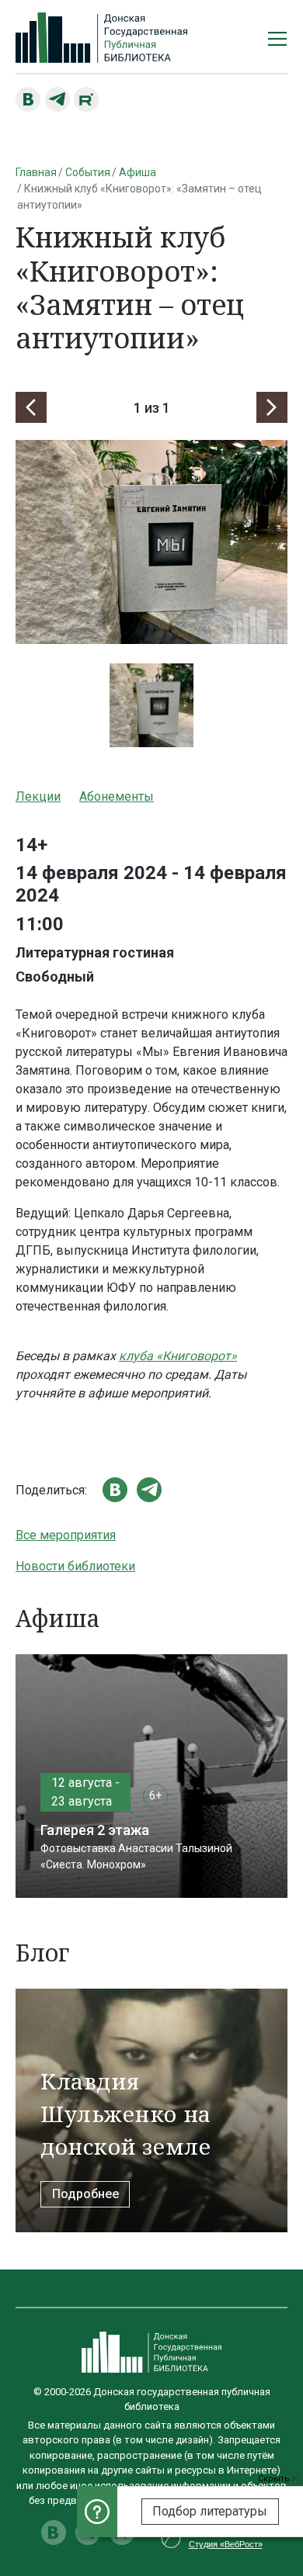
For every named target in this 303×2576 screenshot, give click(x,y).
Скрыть (275, 2479)
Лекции (38, 796)
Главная (36, 172)
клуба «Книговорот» (178, 1356)
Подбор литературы (210, 2511)
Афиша (138, 172)
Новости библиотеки (75, 1566)
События (88, 172)
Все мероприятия (66, 1535)
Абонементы (117, 796)
